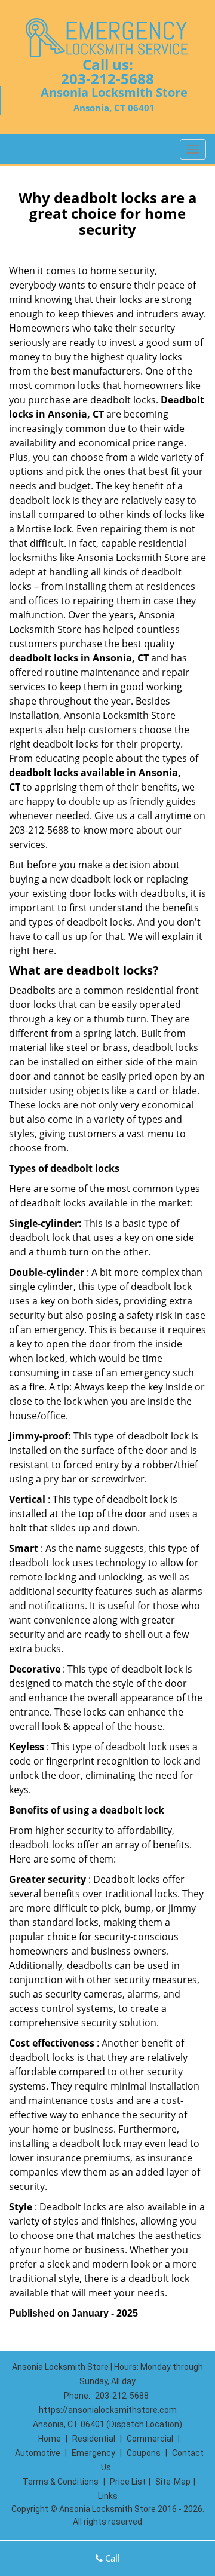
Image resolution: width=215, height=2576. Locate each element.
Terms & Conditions (61, 2482)
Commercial (150, 2439)
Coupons (144, 2453)
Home (50, 2439)
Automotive (38, 2453)
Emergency (93, 2453)
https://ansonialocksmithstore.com (108, 2410)
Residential (94, 2439)
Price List (128, 2482)
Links (108, 2496)
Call (111, 2558)
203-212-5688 (107, 79)
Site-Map (173, 2482)
